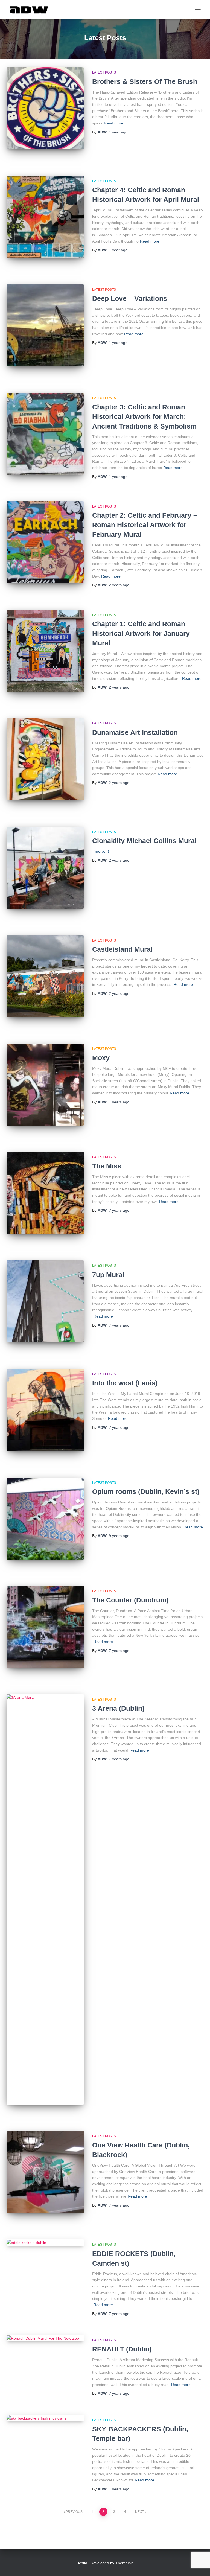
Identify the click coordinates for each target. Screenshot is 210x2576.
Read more (114, 123)
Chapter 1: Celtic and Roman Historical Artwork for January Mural (141, 633)
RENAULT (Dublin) (122, 2349)
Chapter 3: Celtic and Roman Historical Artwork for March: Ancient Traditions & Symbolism (144, 416)
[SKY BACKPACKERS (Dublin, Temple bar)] (45, 2418)
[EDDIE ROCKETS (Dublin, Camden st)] (45, 2243)
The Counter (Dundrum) (130, 1600)
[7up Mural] (45, 1301)
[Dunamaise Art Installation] (45, 759)
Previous (74, 2512)
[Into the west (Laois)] (45, 1410)
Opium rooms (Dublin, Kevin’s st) (146, 1491)
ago (118, 132)
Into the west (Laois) (125, 1383)
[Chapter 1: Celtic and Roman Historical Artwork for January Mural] (45, 651)
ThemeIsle (125, 2563)
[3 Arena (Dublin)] (45, 1899)
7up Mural (108, 1275)
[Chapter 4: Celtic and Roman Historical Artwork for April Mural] (45, 217)
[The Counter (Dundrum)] (45, 1627)
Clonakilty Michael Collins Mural (144, 841)
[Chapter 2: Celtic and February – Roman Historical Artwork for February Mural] (45, 542)
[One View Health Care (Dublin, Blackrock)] (45, 2172)
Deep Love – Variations (130, 298)
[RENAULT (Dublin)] (45, 2338)
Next (139, 2512)
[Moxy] (45, 1085)
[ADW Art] (31, 10)
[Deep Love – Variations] (45, 325)
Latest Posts (104, 72)
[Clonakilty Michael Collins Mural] (45, 868)
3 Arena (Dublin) (118, 1708)
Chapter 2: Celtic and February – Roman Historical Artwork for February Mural (145, 525)
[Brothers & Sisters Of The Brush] (45, 108)
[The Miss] (45, 1193)
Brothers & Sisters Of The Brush (145, 81)
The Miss (107, 1166)
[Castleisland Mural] (45, 976)
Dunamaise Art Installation (135, 732)
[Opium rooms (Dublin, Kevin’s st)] (45, 1519)
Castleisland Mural (122, 949)
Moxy (101, 1058)
